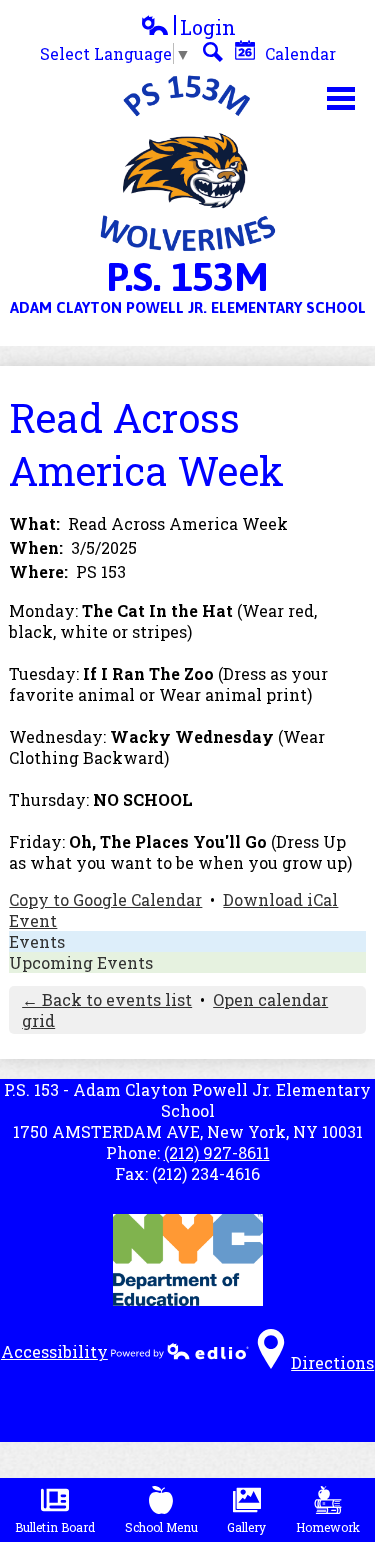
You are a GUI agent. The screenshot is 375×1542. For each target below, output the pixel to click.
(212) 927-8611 (217, 1152)
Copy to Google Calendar (105, 899)
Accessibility (54, 1351)
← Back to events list (107, 999)
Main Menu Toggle (341, 98)
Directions (332, 1362)
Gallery (246, 1527)
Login (188, 27)
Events (37, 941)
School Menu (161, 1527)
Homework (328, 1527)
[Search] (213, 52)
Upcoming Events (81, 962)
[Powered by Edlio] (180, 1351)
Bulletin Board (55, 1527)
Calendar (298, 53)
